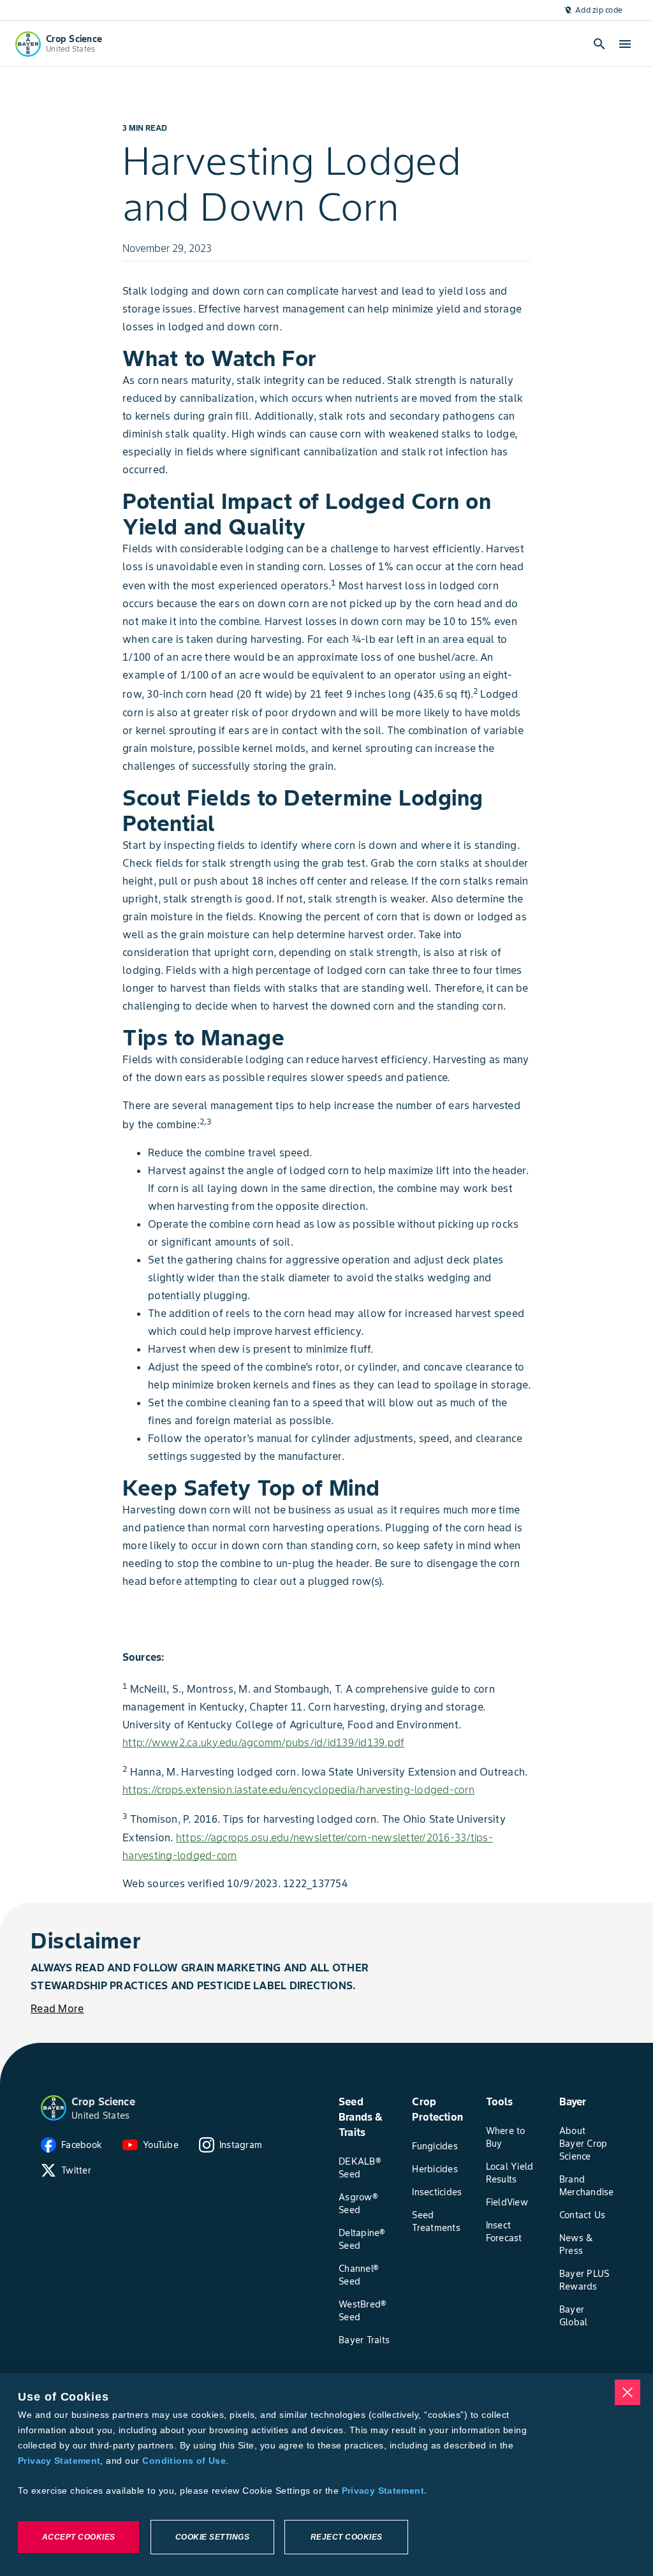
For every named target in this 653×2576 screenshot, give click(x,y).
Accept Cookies (79, 2537)
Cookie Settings (213, 2537)
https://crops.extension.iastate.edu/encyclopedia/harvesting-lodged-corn (298, 1790)
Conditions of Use (184, 2461)
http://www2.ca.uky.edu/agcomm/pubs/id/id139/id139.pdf (263, 1742)
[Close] (627, 2392)
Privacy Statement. (385, 2491)
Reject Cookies (347, 2537)
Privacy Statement (59, 2461)
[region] (326, 2475)
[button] (54, 2108)
